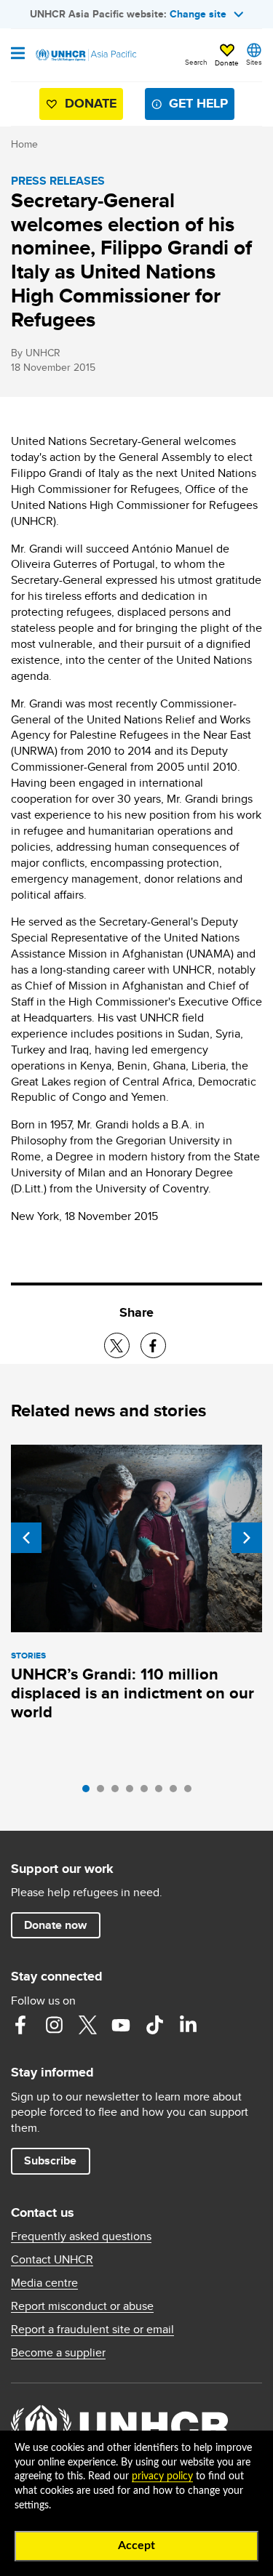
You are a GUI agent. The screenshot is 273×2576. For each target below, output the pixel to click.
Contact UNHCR (52, 2260)
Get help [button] (198, 103)
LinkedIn (188, 2025)
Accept (136, 2545)
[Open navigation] (18, 55)
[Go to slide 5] (148, 1792)
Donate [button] (227, 63)
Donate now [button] (55, 1925)
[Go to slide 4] (133, 1792)
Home (24, 144)
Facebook (20, 2025)
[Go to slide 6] (162, 1792)
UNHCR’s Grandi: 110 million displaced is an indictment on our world (132, 1693)
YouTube (121, 2025)
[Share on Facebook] (153, 1345)
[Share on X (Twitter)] (117, 1345)
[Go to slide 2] (104, 1792)
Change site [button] (198, 14)
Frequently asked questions (81, 2236)
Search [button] (196, 62)
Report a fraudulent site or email (92, 2330)
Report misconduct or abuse (82, 2306)
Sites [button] (254, 62)
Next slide (247, 1538)
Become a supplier (58, 2353)
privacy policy (162, 2476)
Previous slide (26, 1538)
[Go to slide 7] (177, 1792)
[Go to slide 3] (119, 1792)
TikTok (154, 2025)
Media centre (44, 2283)
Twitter (87, 2025)
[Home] (85, 55)
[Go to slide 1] (90, 1792)
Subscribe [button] (50, 2160)
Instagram (54, 2025)
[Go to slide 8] (191, 1792)
